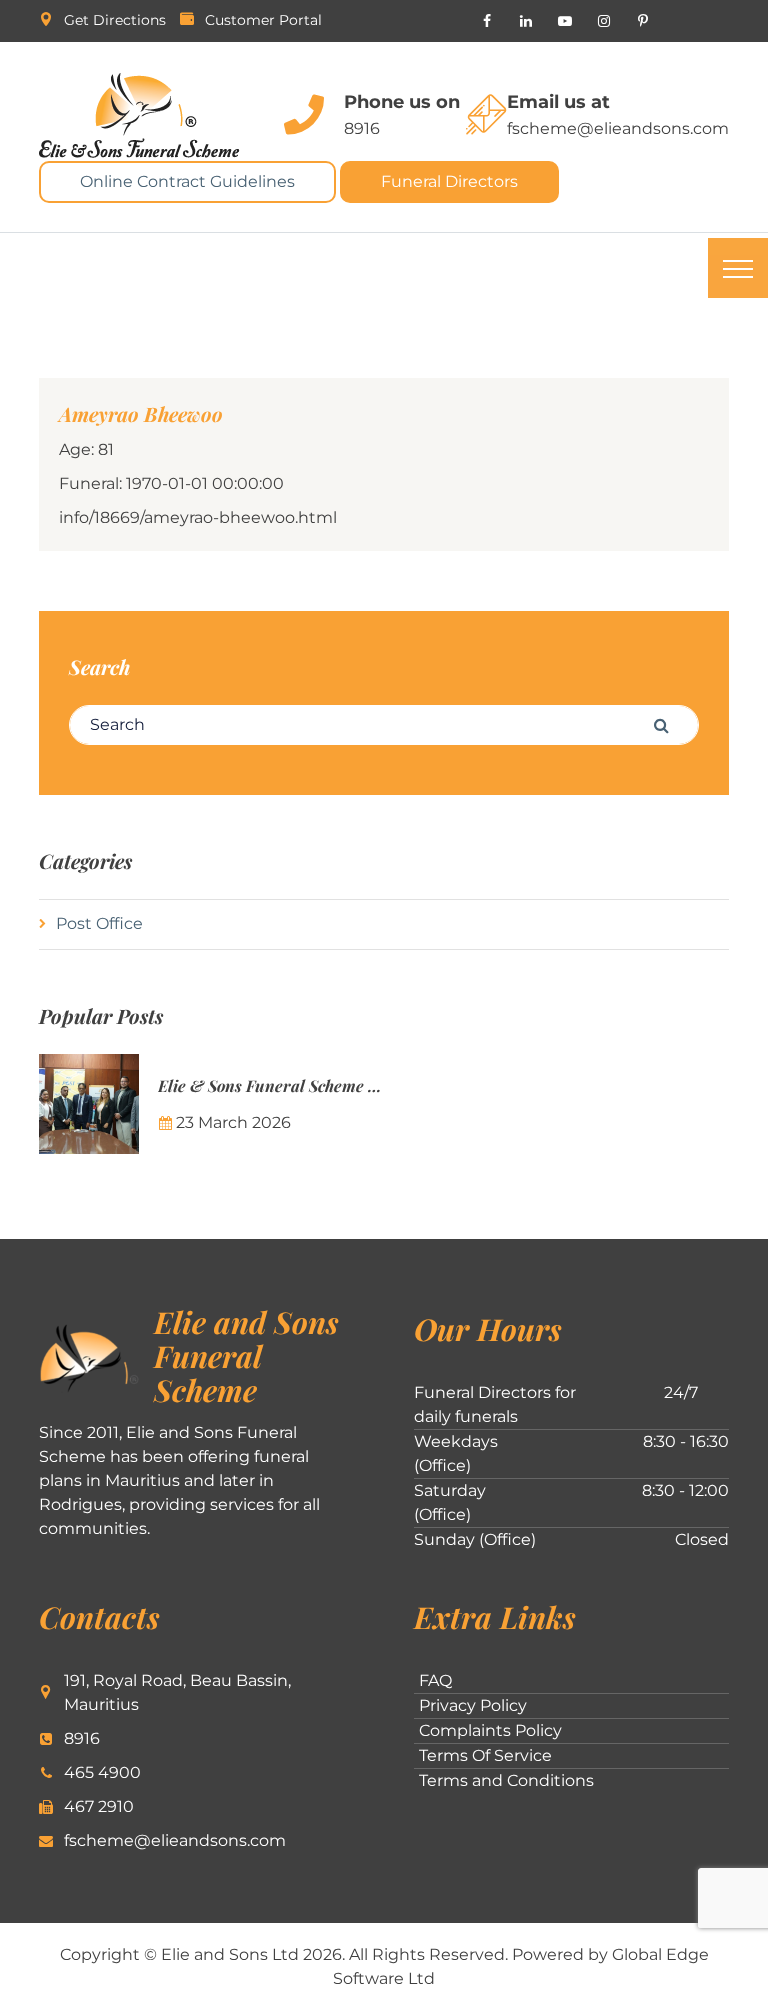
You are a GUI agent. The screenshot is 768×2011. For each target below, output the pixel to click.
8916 (362, 128)
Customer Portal (263, 20)
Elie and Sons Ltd (230, 1954)
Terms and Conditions (506, 1780)
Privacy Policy (473, 1705)
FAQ (435, 1680)
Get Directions (115, 20)
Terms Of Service (485, 1755)
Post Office (99, 923)
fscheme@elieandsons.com (618, 128)
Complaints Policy (490, 1730)
